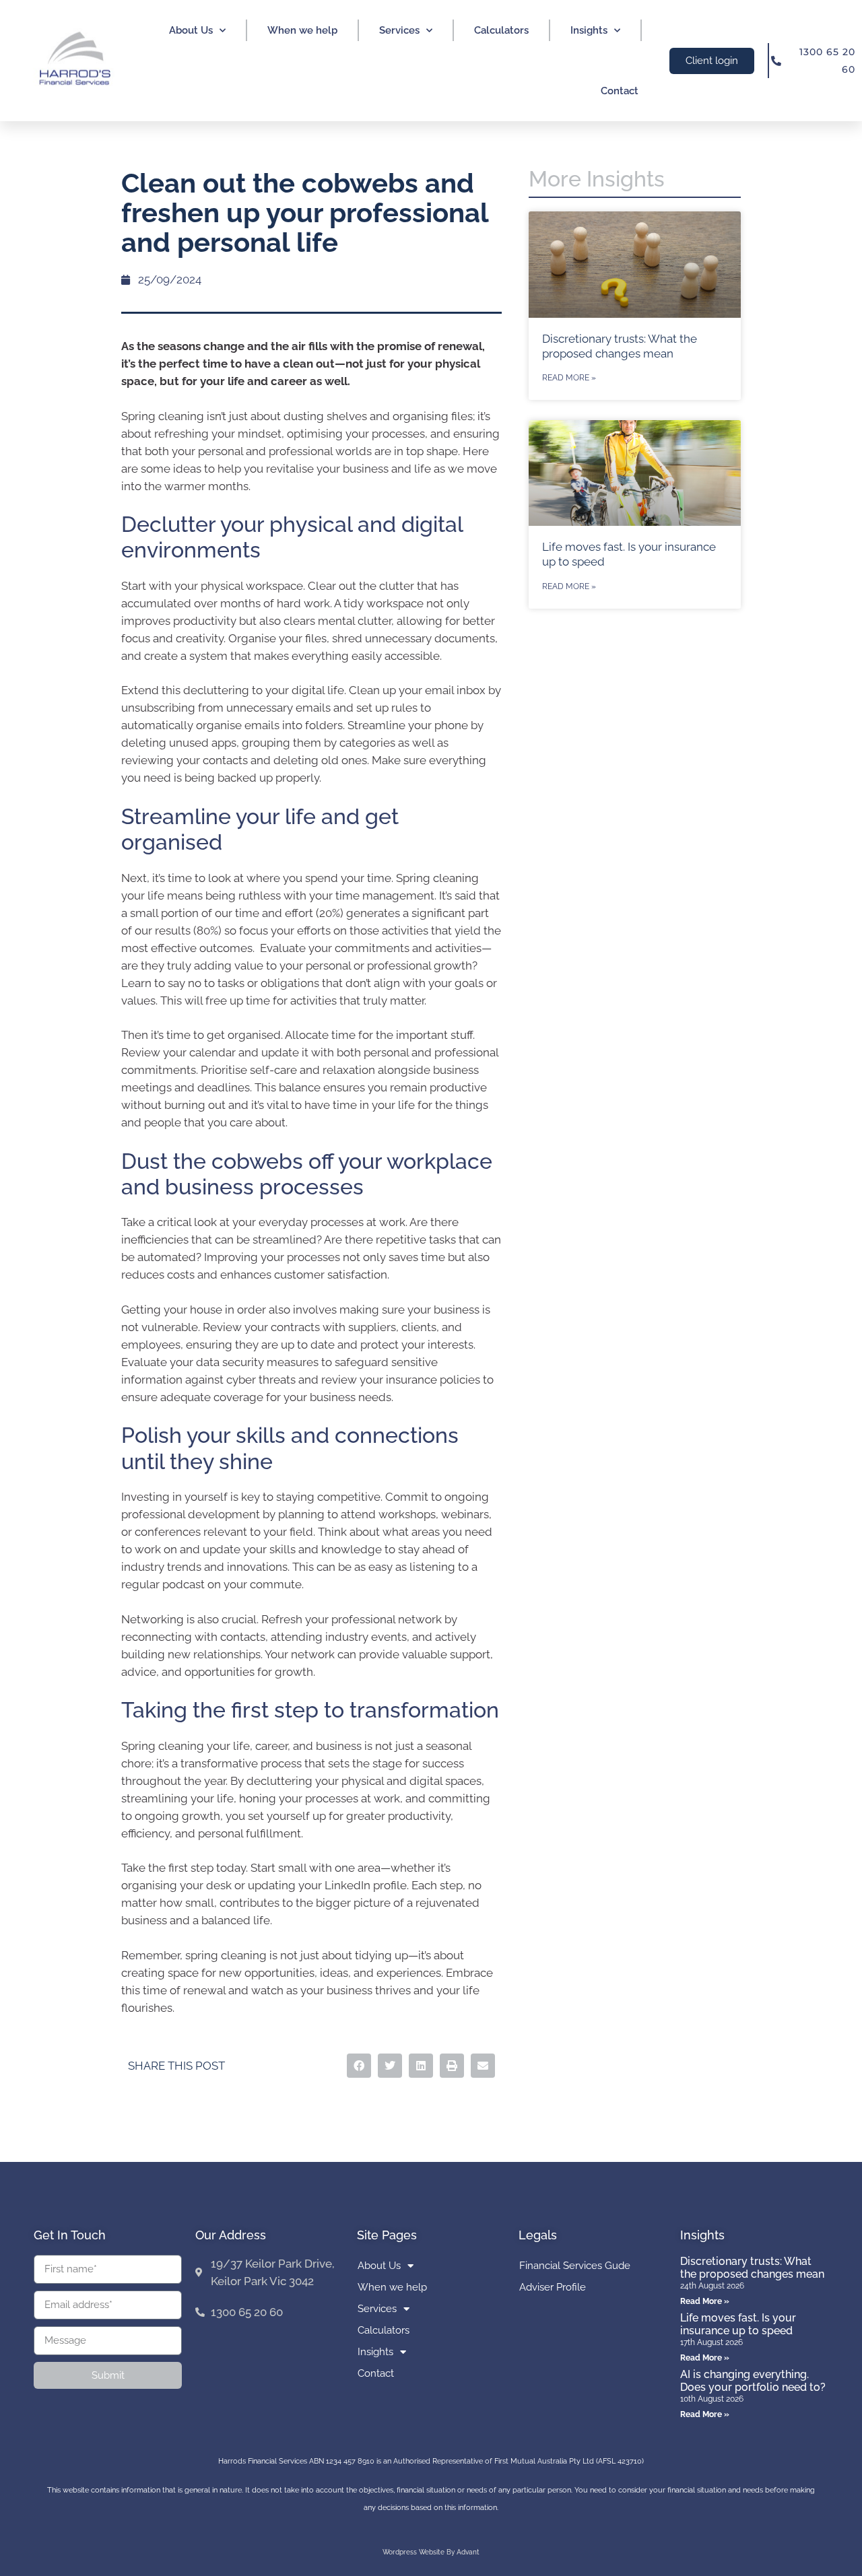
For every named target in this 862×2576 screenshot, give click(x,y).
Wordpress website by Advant (431, 2552)
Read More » (569, 378)
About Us (191, 30)
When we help (302, 30)
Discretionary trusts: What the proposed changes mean (752, 2268)
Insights (589, 30)
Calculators (501, 30)
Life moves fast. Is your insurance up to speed (738, 2324)
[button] (359, 2066)
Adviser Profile (553, 2287)
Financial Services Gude (575, 2266)
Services (399, 30)
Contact (620, 91)
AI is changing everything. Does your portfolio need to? (753, 2381)
